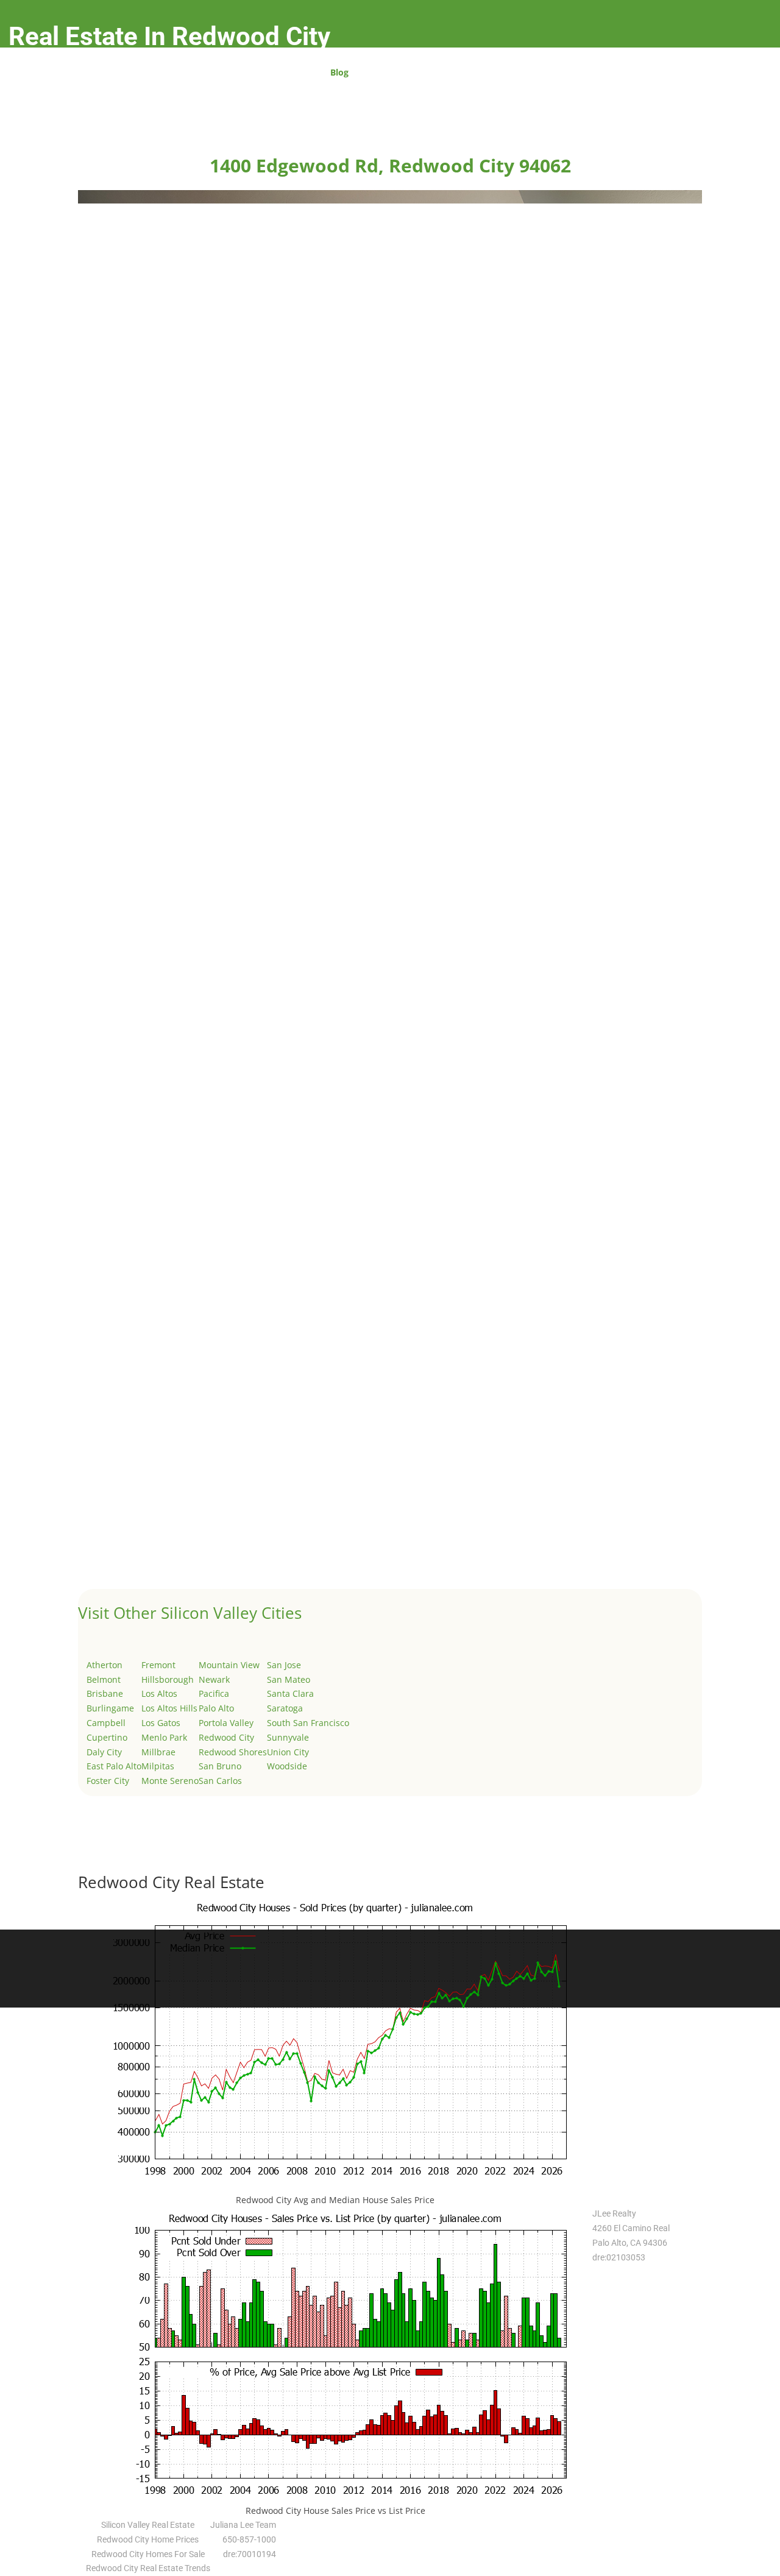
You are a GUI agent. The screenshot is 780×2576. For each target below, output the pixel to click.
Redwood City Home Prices (148, 2539)
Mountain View (229, 1665)
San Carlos (220, 1781)
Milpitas (158, 1766)
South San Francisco (308, 1723)
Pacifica (214, 1693)
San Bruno (220, 1766)
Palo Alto (216, 1708)
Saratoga (285, 1708)
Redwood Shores (233, 1752)
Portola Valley (226, 1723)
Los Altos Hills (169, 1708)
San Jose (284, 1665)
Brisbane (105, 1693)
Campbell (106, 1723)
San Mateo (289, 1679)
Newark (214, 1679)
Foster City (108, 1781)
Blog (339, 73)
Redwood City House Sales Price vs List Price (335, 2511)
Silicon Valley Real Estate (148, 2525)
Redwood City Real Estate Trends (148, 2568)
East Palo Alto (114, 1766)
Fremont (158, 1665)
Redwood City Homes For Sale (148, 2554)
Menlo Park (164, 1737)
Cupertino (107, 1737)
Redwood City (226, 1737)
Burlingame (110, 1708)
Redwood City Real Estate (171, 1882)
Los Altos (159, 1693)
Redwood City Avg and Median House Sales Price (335, 2200)
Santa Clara (290, 1693)
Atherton (105, 1665)
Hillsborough (168, 1679)
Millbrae (158, 1752)
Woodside (287, 1766)
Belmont (104, 1679)
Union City (288, 1752)
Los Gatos (161, 1723)
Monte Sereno (170, 1781)
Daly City (104, 1752)
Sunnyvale (288, 1737)
